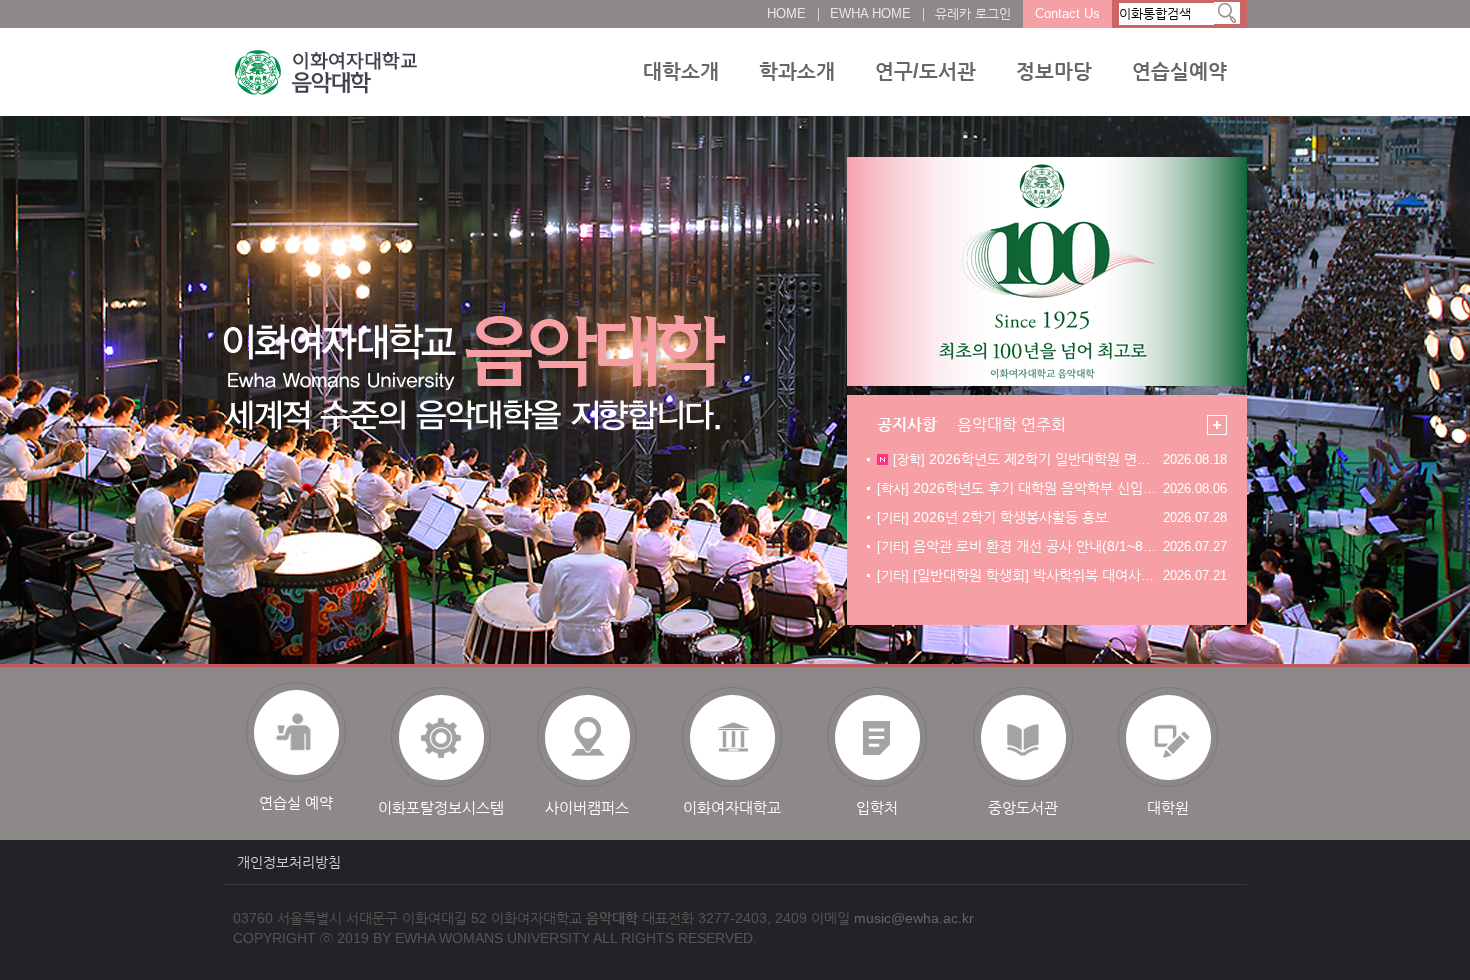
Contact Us (1067, 13)
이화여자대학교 (732, 807)
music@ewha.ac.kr (914, 918)
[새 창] (1047, 271)
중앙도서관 (1023, 807)
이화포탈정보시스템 (441, 807)
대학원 (1168, 807)
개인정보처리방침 (289, 862)
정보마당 (1054, 71)
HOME (786, 13)
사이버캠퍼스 (587, 807)
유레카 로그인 (973, 13)
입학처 (877, 807)
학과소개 (797, 71)
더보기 (1217, 425)
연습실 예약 (296, 802)
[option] (295, 748)
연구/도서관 (925, 71)
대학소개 (681, 71)
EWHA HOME (870, 13)
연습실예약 (1179, 71)
